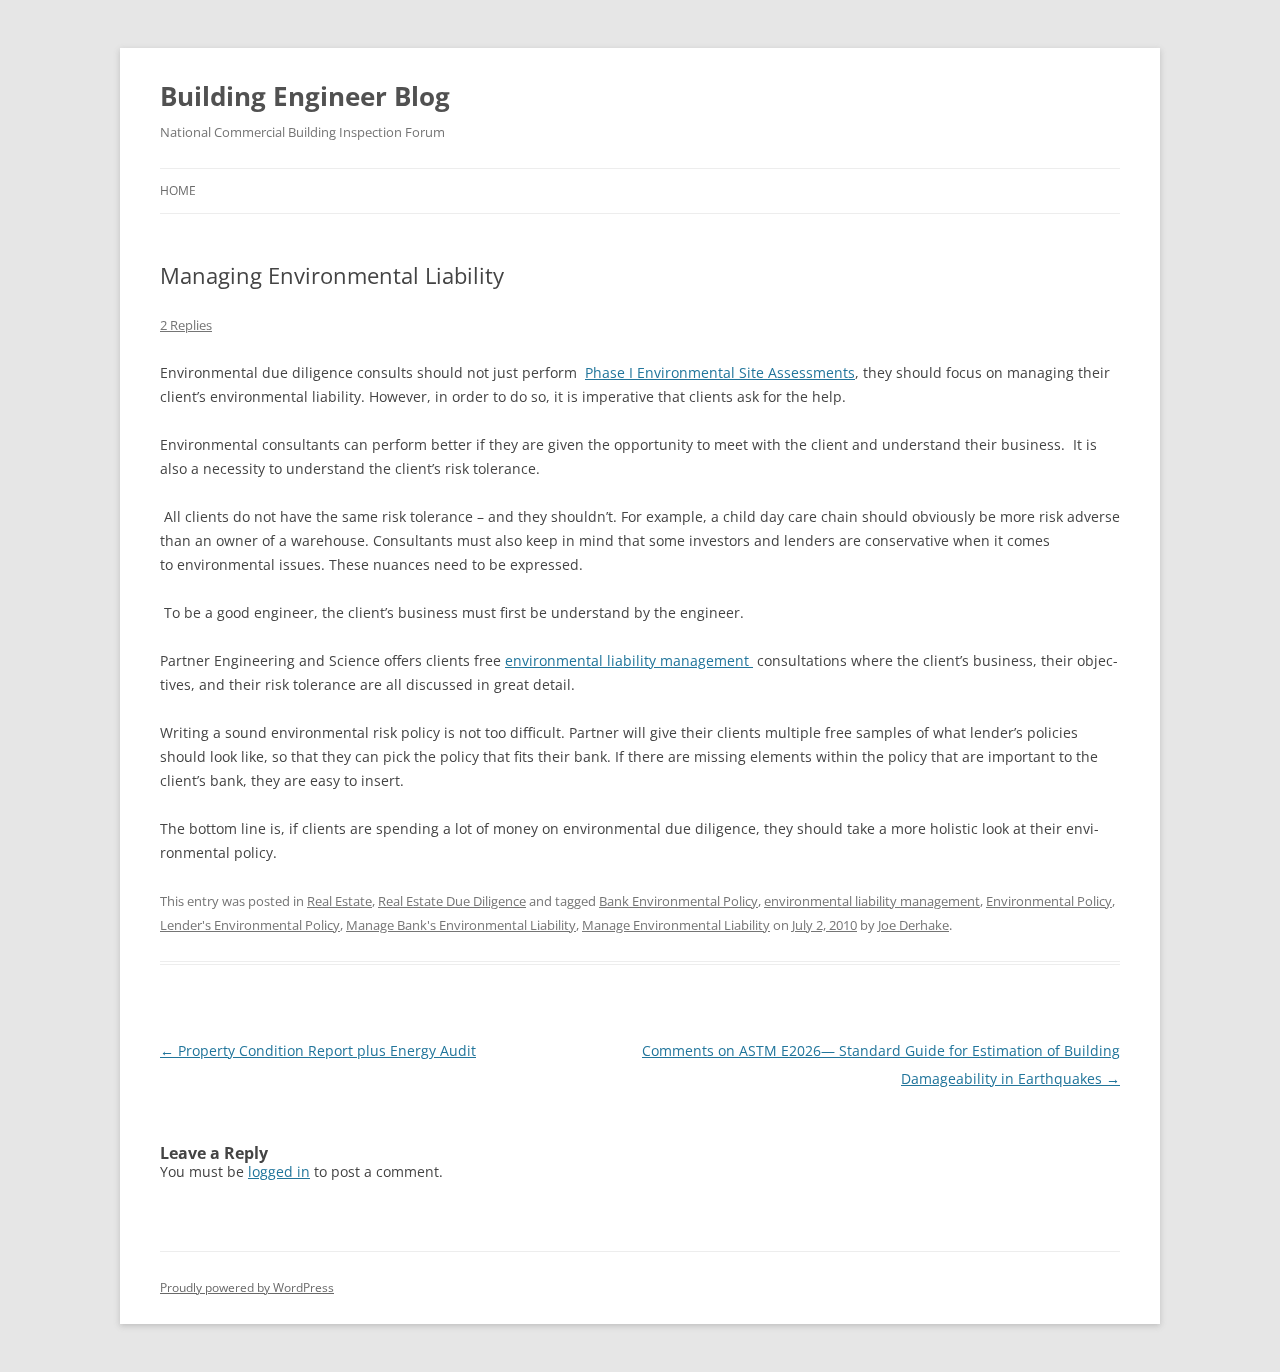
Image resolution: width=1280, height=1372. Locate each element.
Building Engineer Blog (305, 96)
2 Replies (186, 325)
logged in (279, 1171)
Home (178, 190)
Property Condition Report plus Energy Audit (318, 1050)
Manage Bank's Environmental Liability (461, 925)
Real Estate (339, 901)
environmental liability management (629, 660)
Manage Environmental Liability (676, 925)
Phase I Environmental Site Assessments (720, 372)
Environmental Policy (1049, 901)
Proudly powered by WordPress (247, 1287)
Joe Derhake (913, 925)
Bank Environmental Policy (678, 901)
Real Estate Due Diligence (452, 901)
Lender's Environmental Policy (250, 925)
